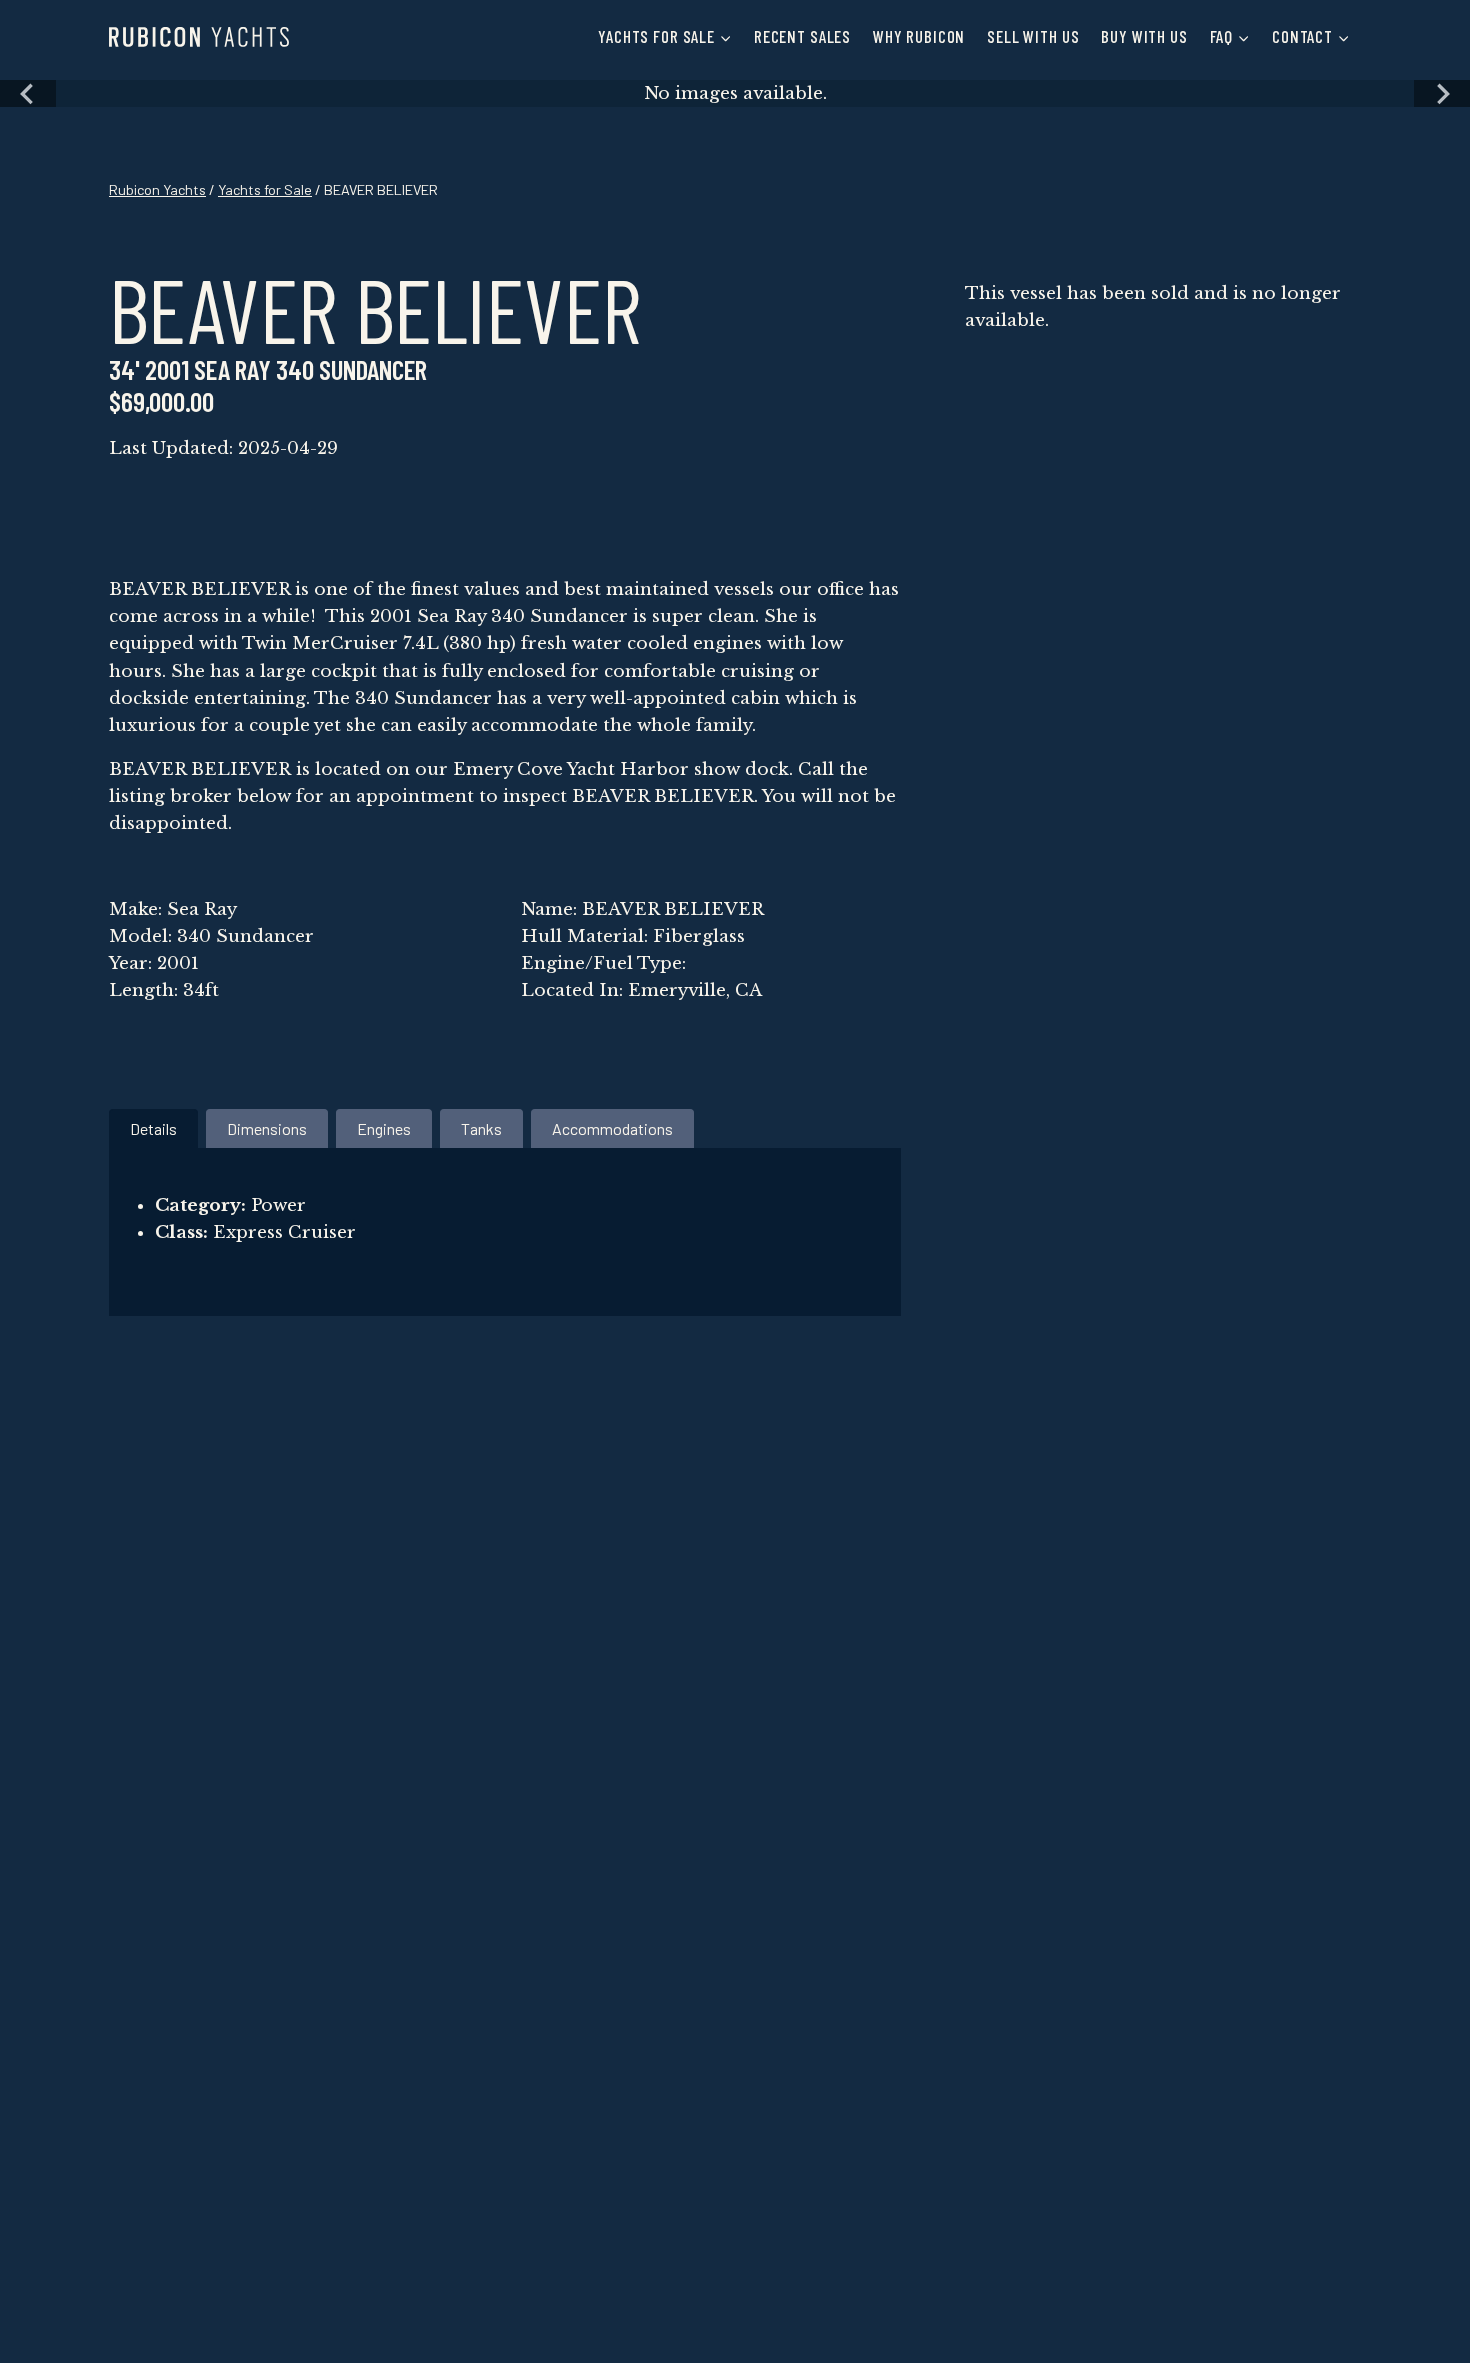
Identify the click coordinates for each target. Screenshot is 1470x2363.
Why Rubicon (919, 36)
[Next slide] (1442, 93)
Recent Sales (802, 36)
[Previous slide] (28, 93)
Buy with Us (1144, 36)
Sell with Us (1033, 36)
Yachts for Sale (265, 189)
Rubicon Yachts (157, 189)
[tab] (153, 1128)
